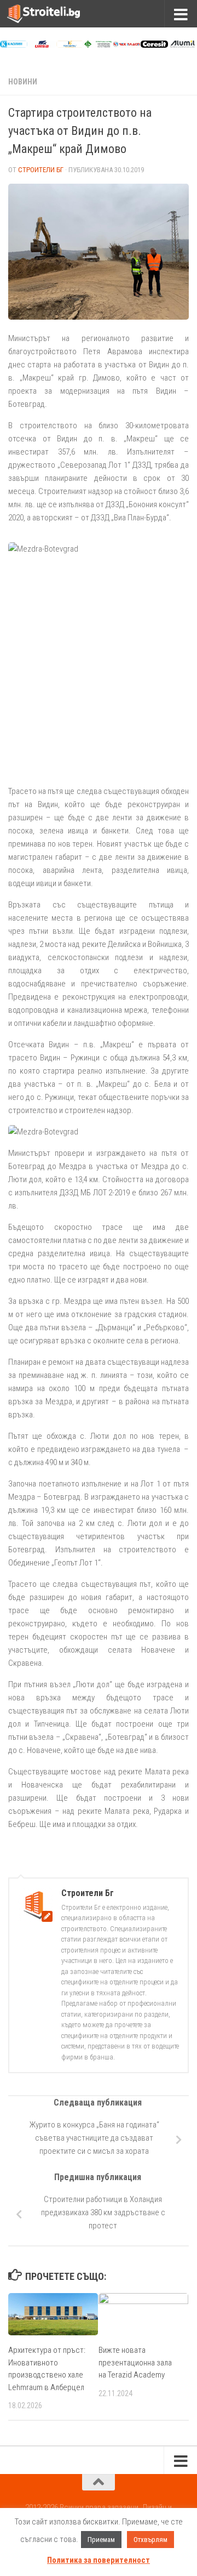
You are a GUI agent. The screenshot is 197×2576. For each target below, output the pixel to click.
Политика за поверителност (99, 2560)
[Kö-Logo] (70, 45)
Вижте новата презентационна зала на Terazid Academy (135, 2362)
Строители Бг (41, 170)
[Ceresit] (154, 45)
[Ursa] (42, 45)
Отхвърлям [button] (150, 2540)
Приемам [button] (101, 2540)
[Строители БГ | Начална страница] (56, 14)
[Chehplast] (126, 45)
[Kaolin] (14, 45)
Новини (23, 82)
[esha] (98, 45)
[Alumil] (182, 45)
